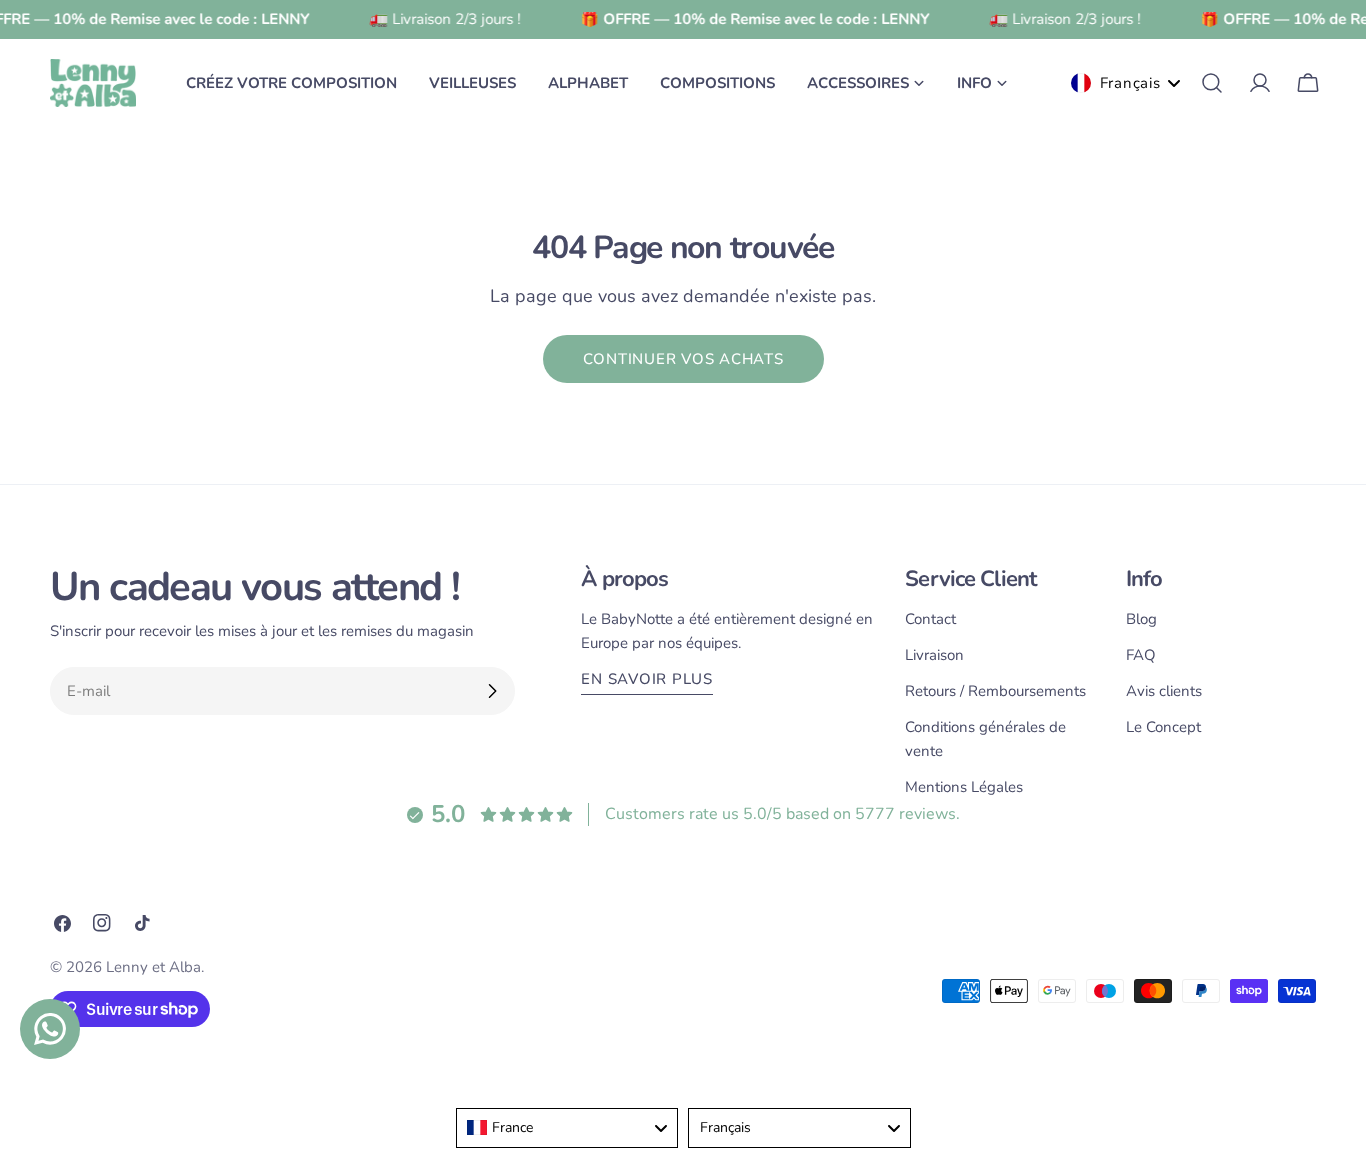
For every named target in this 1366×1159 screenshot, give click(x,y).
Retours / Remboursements (995, 691)
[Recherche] (1212, 83)
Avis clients (1164, 691)
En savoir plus (647, 679)
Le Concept (1163, 727)
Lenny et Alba (153, 967)
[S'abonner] (492, 691)
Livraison (934, 655)
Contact (930, 619)
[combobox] (567, 1128)
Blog (1141, 619)
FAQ (1141, 655)
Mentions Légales (964, 787)
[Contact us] (50, 1029)
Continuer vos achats (683, 359)
